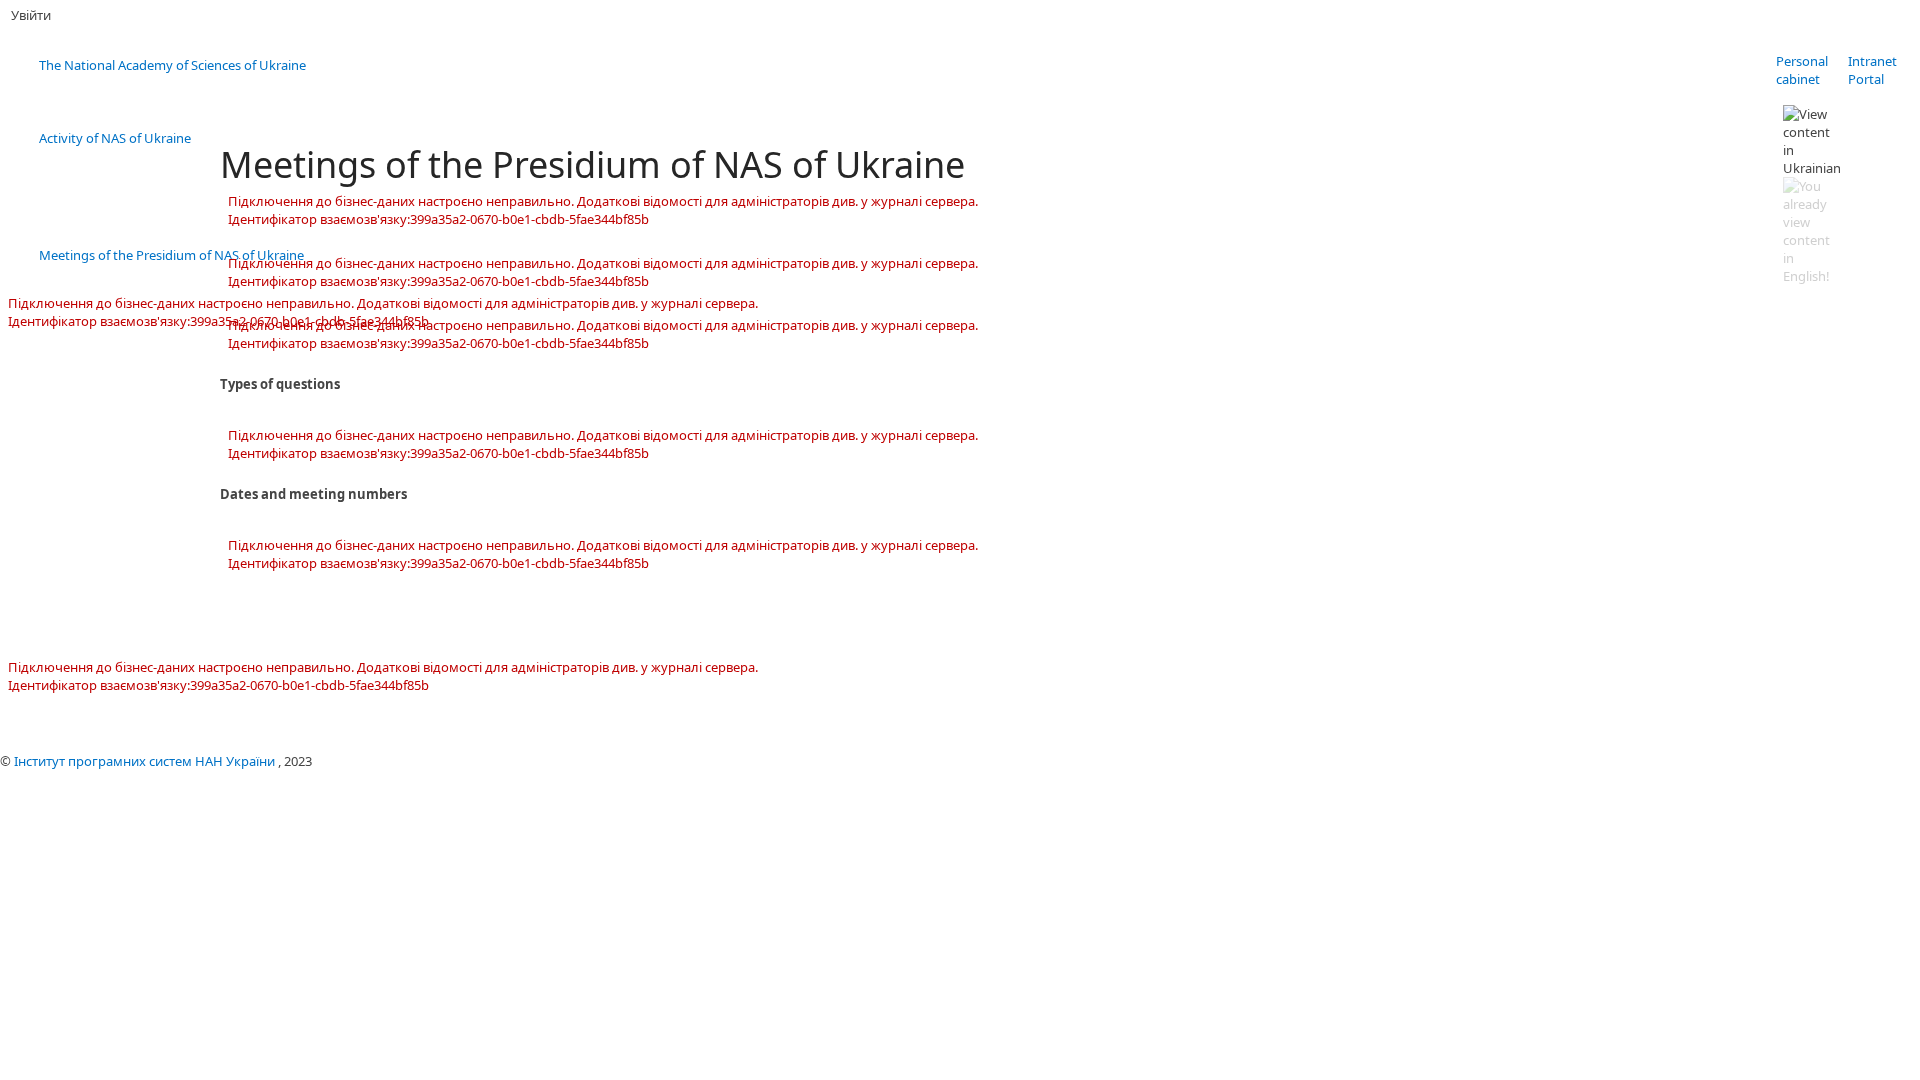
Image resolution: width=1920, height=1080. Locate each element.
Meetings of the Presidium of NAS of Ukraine (171, 255)
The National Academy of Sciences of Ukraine (172, 65)
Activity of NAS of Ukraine (115, 138)
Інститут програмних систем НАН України (146, 761)
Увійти (31, 15)
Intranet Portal (1872, 70)
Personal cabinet (1802, 70)
